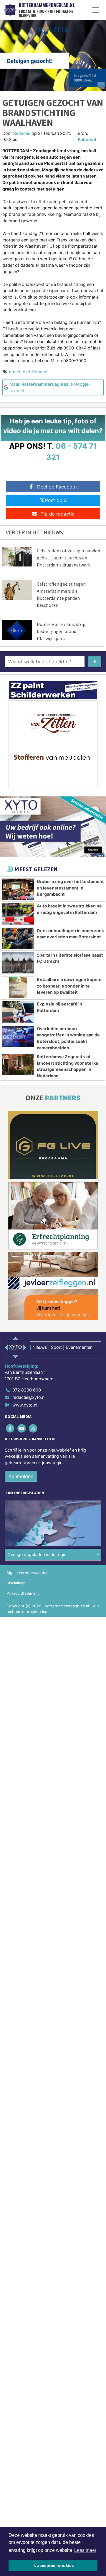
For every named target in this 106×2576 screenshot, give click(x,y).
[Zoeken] (95, 662)
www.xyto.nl (25, 1405)
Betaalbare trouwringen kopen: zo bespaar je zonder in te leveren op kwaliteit (69, 986)
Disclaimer (16, 1583)
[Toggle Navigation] (96, 10)
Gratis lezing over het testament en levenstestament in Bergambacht (70, 888)
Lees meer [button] (85, 2550)
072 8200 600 (27, 1390)
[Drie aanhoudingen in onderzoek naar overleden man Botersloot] (18, 938)
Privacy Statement (23, 1593)
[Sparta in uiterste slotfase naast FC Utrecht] (18, 963)
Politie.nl (87, 139)
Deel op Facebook (58, 487)
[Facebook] (10, 1428)
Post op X (56, 500)
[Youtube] (22, 1428)
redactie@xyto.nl (29, 1397)
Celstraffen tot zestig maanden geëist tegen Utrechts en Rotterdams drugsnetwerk (68, 558)
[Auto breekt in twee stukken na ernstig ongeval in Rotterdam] (18, 914)
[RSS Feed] (33, 1428)
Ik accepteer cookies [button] (53, 2565)
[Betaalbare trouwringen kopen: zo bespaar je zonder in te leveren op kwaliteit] (18, 987)
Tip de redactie (58, 514)
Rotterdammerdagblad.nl (47, 5)
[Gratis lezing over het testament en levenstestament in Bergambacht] (18, 889)
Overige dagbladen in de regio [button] (37, 1554)
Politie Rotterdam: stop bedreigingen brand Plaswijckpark (61, 631)
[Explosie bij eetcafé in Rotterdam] (18, 1012)
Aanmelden (21, 1476)
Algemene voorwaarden (27, 1573)
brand (15, 372)
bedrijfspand (35, 372)
